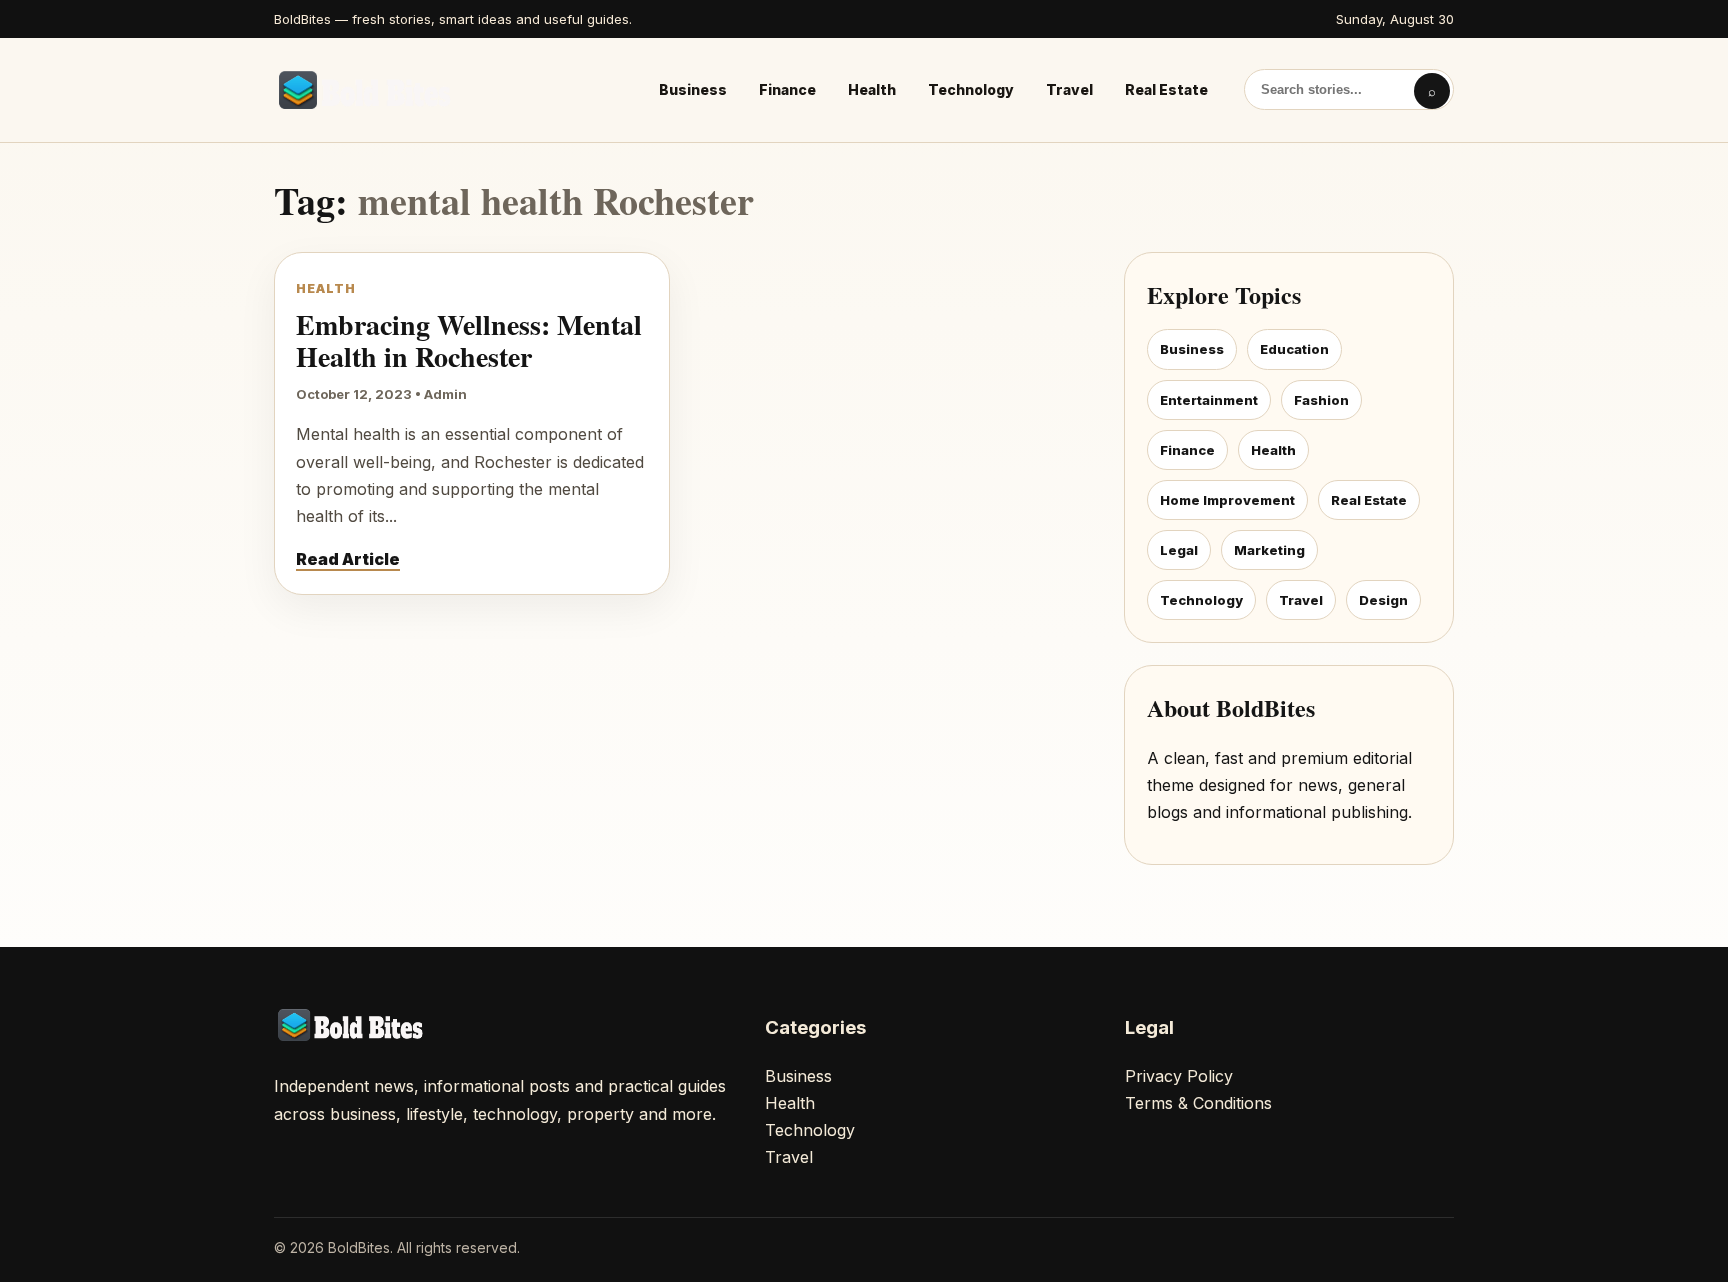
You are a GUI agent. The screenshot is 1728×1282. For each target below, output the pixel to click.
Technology (971, 89)
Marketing (1269, 550)
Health (872, 89)
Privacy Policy (1179, 1076)
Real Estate (1166, 89)
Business (693, 89)
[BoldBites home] (369, 90)
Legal (1179, 550)
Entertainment (1209, 400)
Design (1383, 600)
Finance (787, 89)
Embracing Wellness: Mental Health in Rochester (469, 340)
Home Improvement (1227, 500)
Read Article (348, 559)
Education (1294, 349)
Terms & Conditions (1198, 1103)
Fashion (1321, 400)
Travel (1069, 89)
